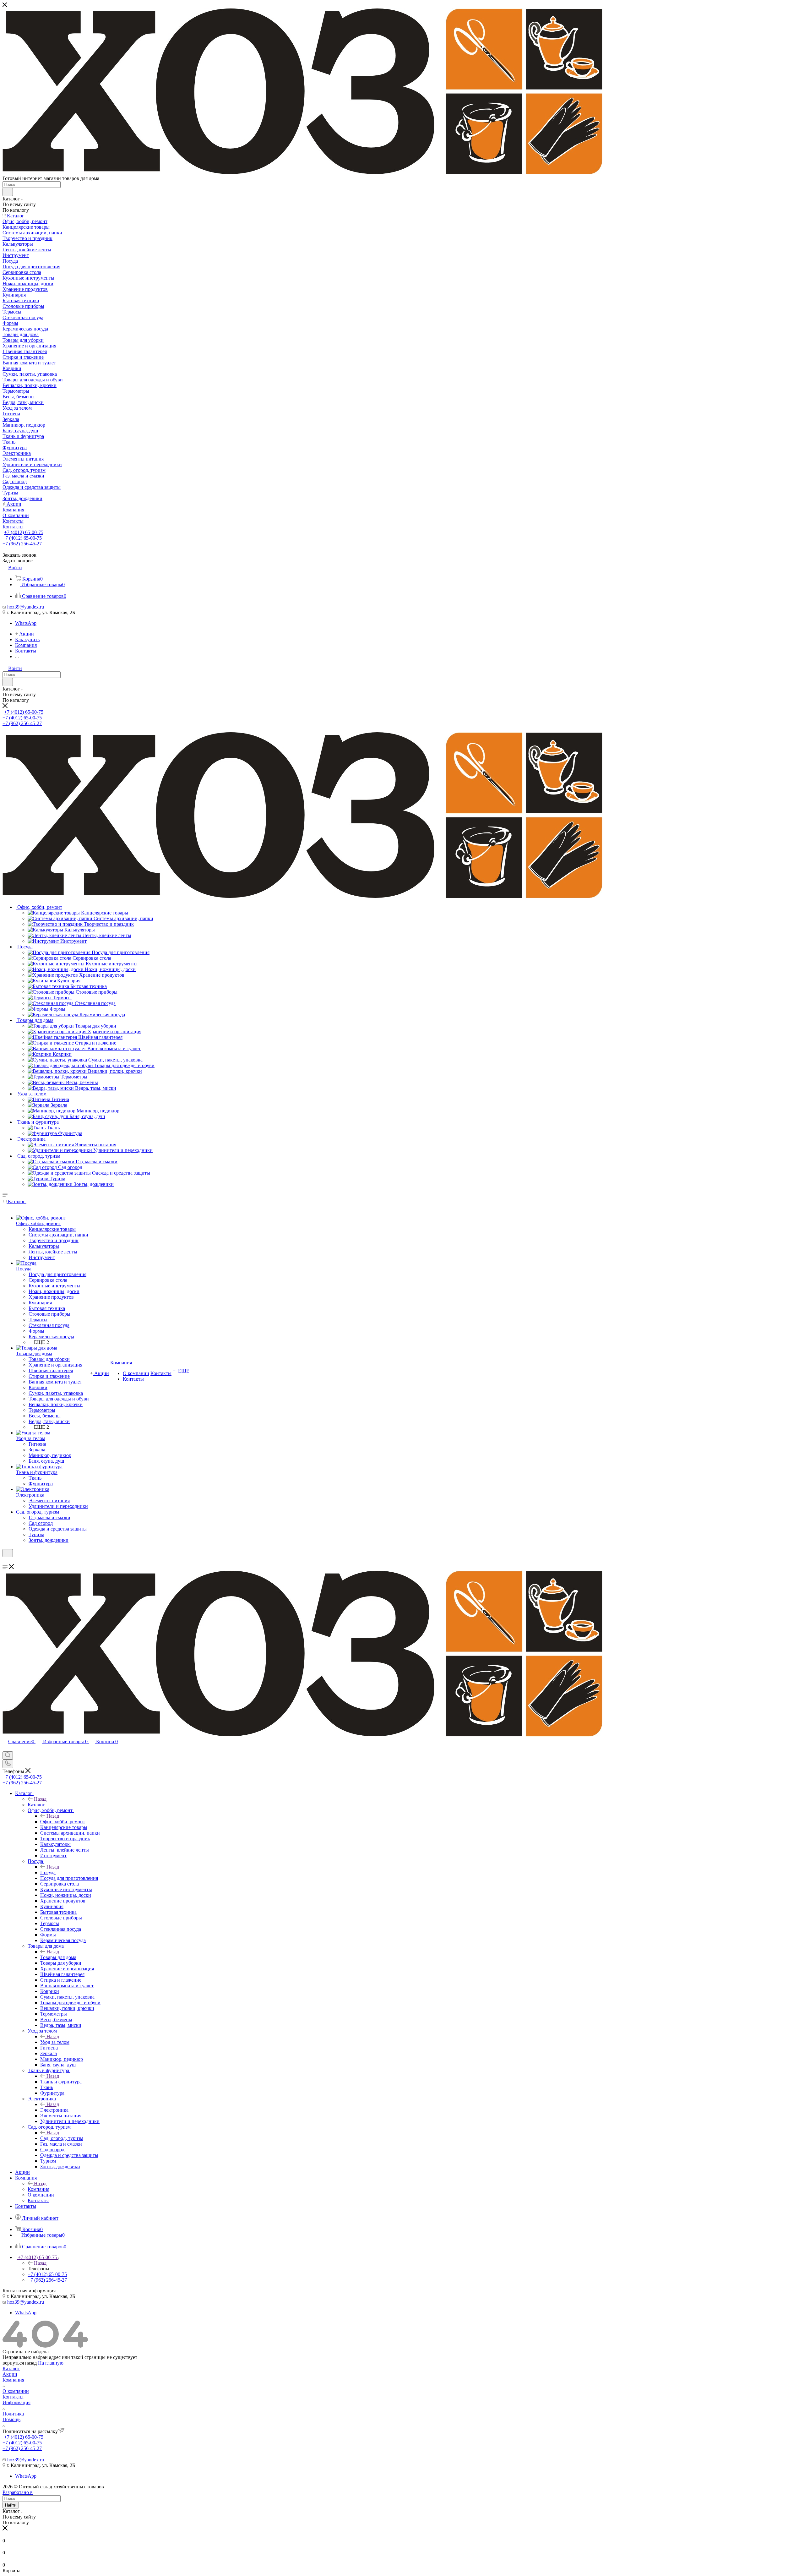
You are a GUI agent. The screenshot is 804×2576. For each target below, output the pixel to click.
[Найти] (8, 192)
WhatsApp (26, 623)
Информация (16, 2402)
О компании (16, 2391)
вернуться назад (20, 2363)
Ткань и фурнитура (61, 2082)
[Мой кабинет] (5, 1561)
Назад (40, 1799)
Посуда (48, 1872)
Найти (11, 2505)
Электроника (54, 2110)
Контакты (13, 2397)
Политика (13, 2414)
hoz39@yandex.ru (26, 607)
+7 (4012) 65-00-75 (24, 532)
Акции (10, 2374)
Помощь (11, 2419)
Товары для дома (58, 1957)
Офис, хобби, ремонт (63, 1822)
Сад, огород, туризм (62, 2138)
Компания (38, 2189)
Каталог (36, 1805)
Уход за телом (55, 2042)
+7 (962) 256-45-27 (22, 544)
